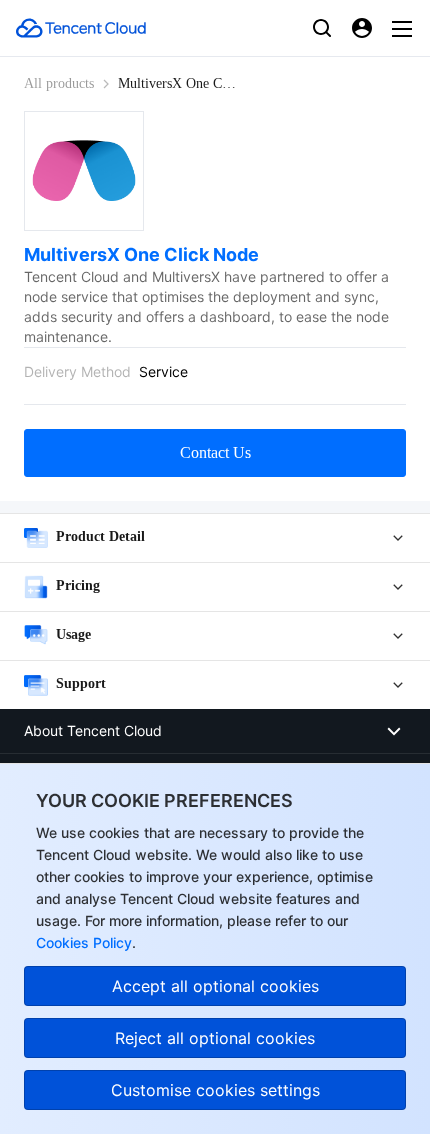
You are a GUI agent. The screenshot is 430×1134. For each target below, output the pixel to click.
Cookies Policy (84, 942)
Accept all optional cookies (215, 986)
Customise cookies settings (215, 1090)
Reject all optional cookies (215, 1038)
